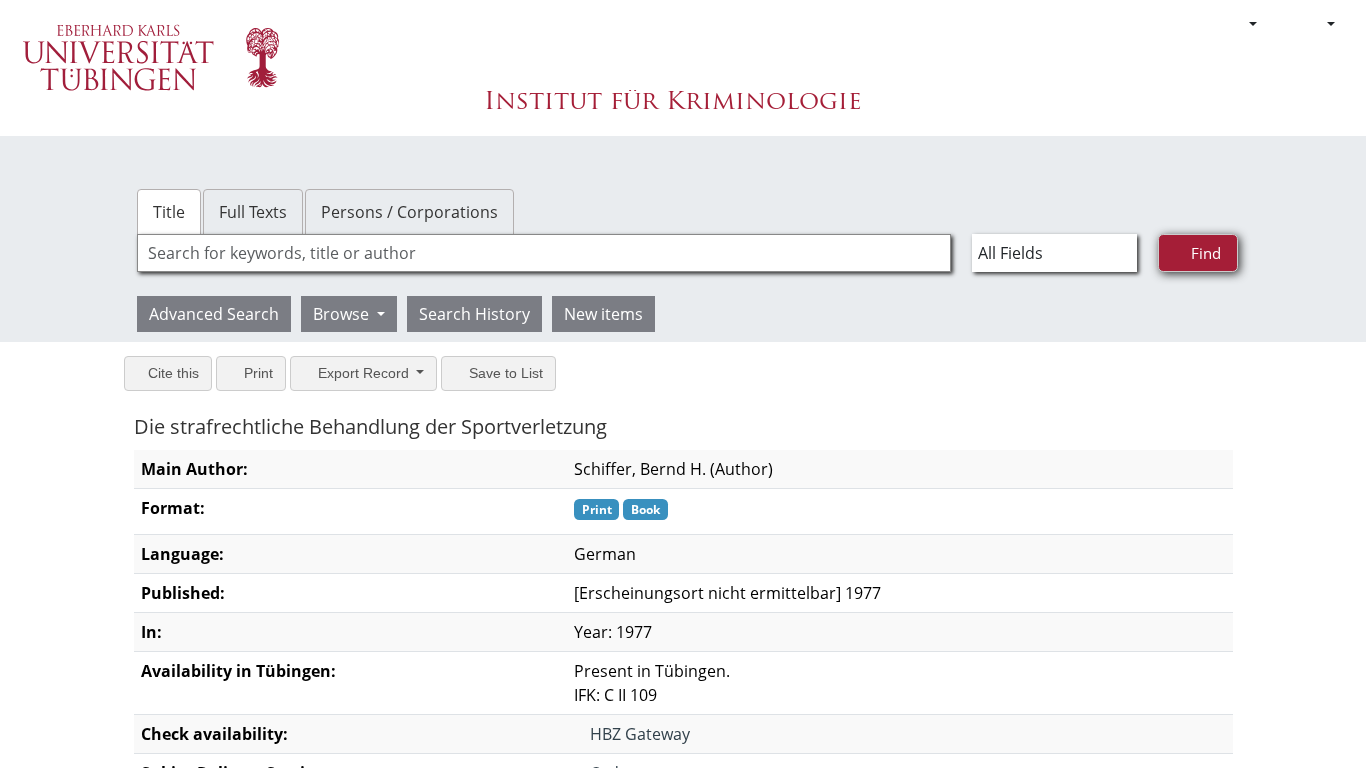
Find (1204, 252)
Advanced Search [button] (214, 314)
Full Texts (253, 212)
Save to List (504, 373)
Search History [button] (474, 314)
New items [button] (603, 314)
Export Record (363, 373)
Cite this (171, 373)
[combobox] (544, 253)
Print (256, 373)
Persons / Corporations (409, 212)
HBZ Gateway (638, 734)
